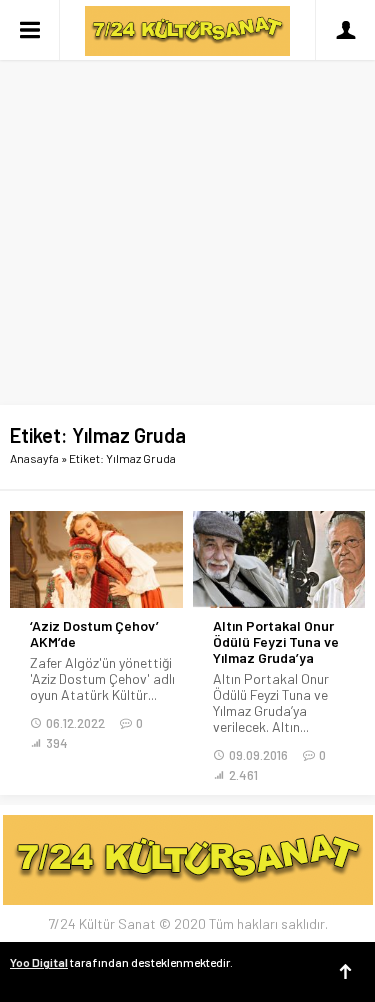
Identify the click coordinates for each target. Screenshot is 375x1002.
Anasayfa (34, 458)
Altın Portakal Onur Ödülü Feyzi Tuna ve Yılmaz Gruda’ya (276, 642)
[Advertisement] (187, 197)
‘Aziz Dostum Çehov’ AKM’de (94, 634)
